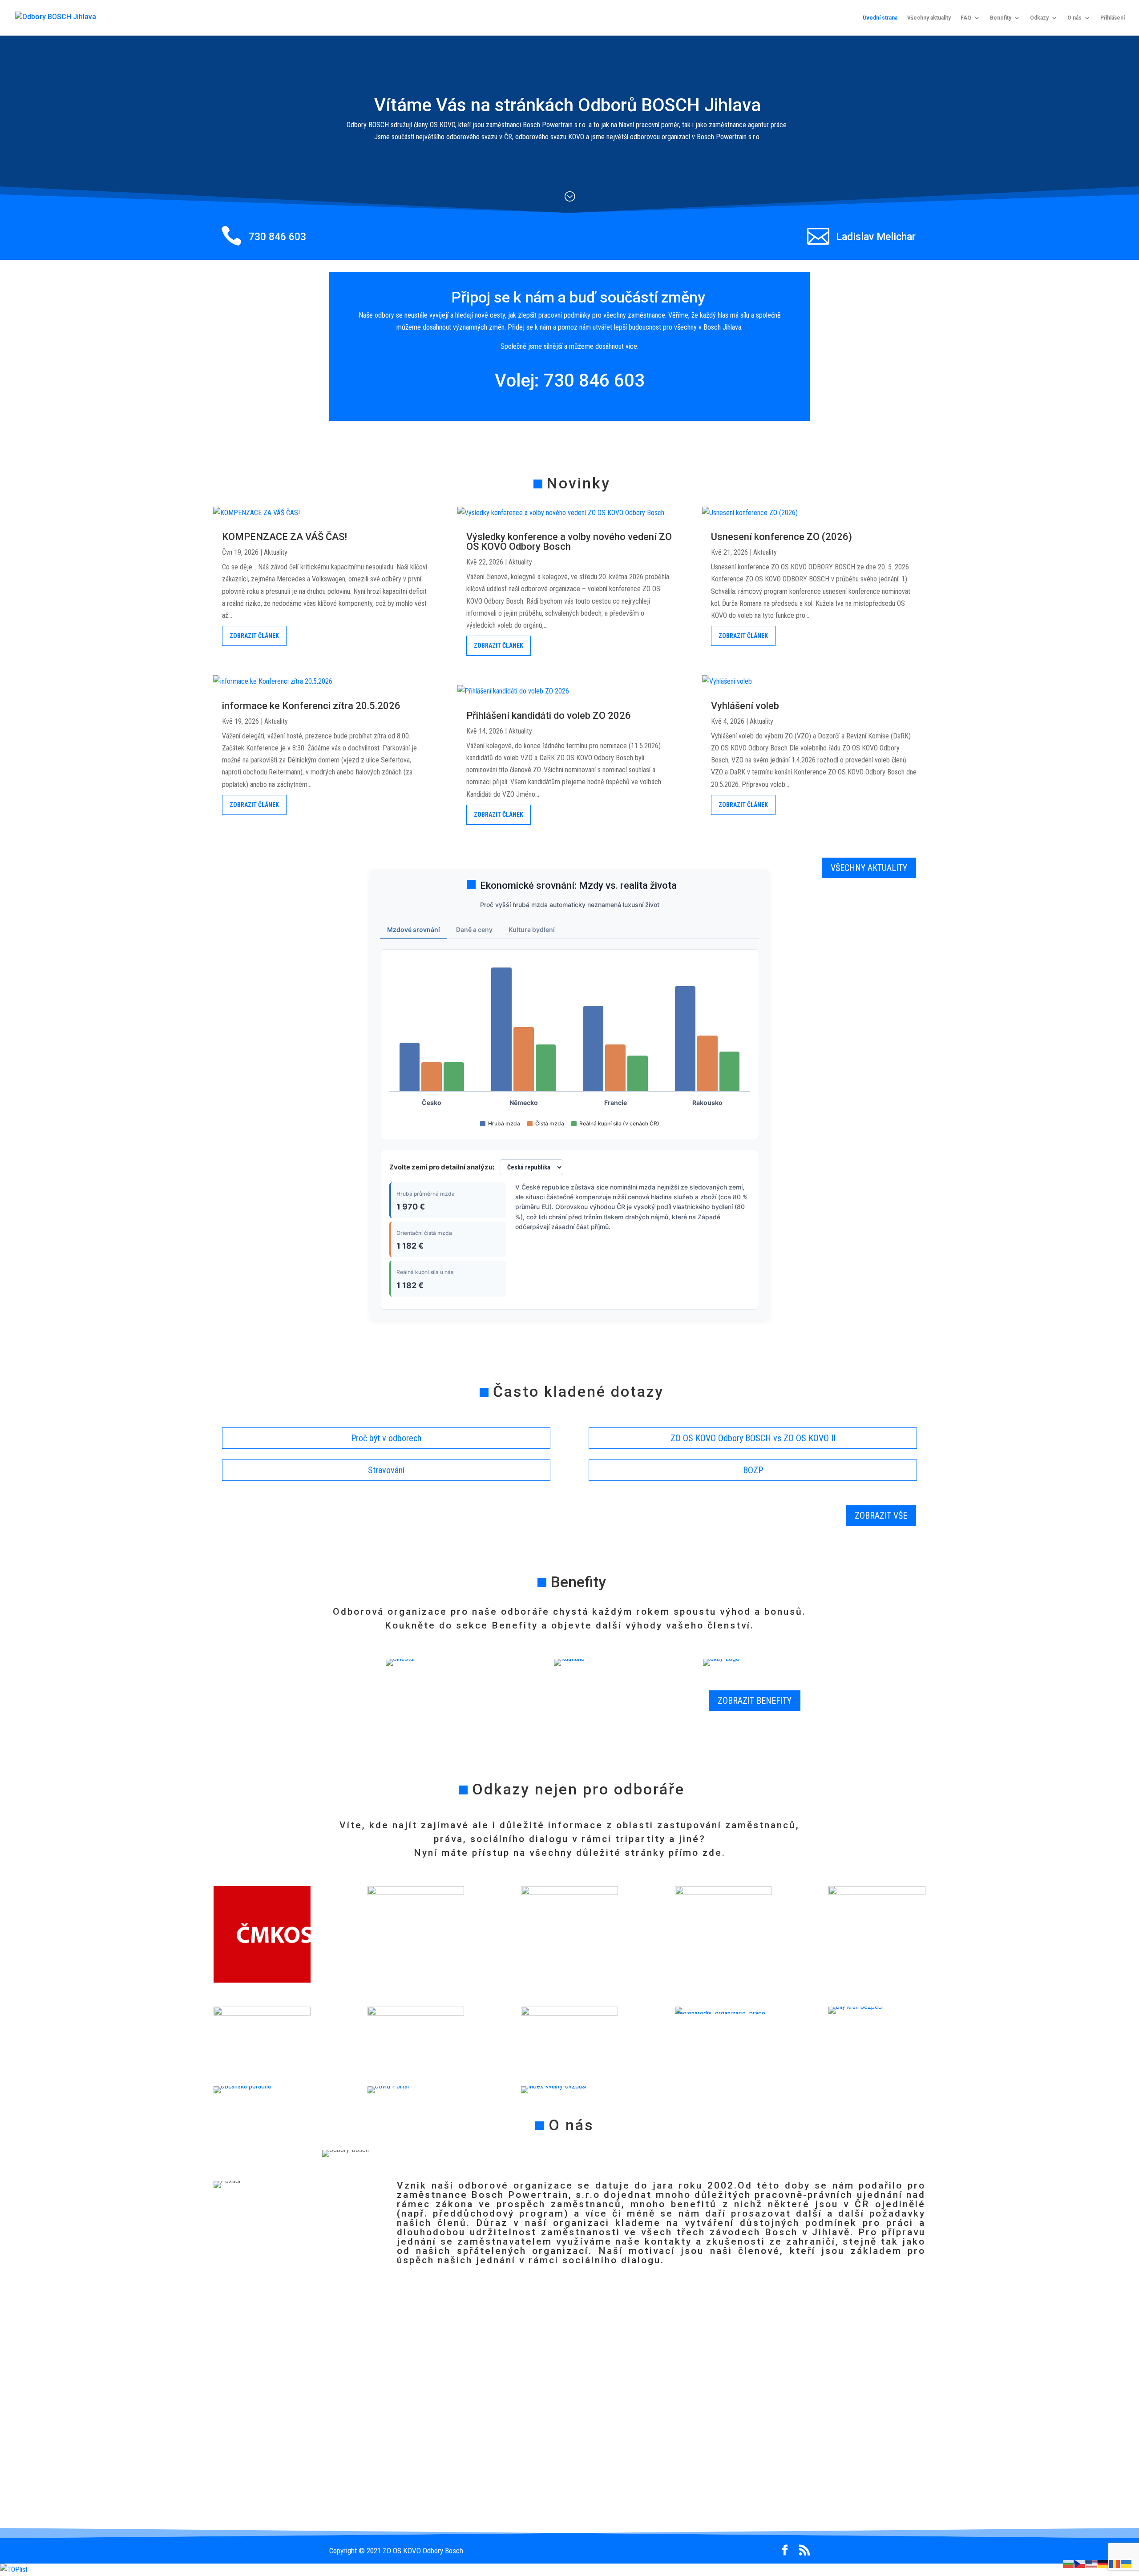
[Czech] (1080, 2563)
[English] (1092, 2563)
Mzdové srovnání (414, 929)
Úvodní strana (880, 18)
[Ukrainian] (1127, 2563)
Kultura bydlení (532, 929)
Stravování (386, 1470)
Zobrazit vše (881, 1516)
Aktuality (276, 552)
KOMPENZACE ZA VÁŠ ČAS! (285, 537)
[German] (1103, 2563)
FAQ (966, 18)
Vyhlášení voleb (745, 706)
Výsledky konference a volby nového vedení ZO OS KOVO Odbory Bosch (569, 542)
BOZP (753, 1470)
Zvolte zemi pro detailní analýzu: (442, 1167)
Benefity (1001, 18)
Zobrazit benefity (755, 1701)
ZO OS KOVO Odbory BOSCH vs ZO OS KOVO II (753, 1438)
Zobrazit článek (254, 636)
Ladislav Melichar (876, 237)
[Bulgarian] (1069, 2563)
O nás (1074, 18)
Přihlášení (1113, 18)
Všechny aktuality (929, 18)
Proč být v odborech (386, 1438)
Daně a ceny (474, 929)
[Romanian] (1115, 2563)
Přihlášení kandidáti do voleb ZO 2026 (549, 716)
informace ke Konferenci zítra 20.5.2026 (311, 706)
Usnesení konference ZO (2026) (782, 537)
